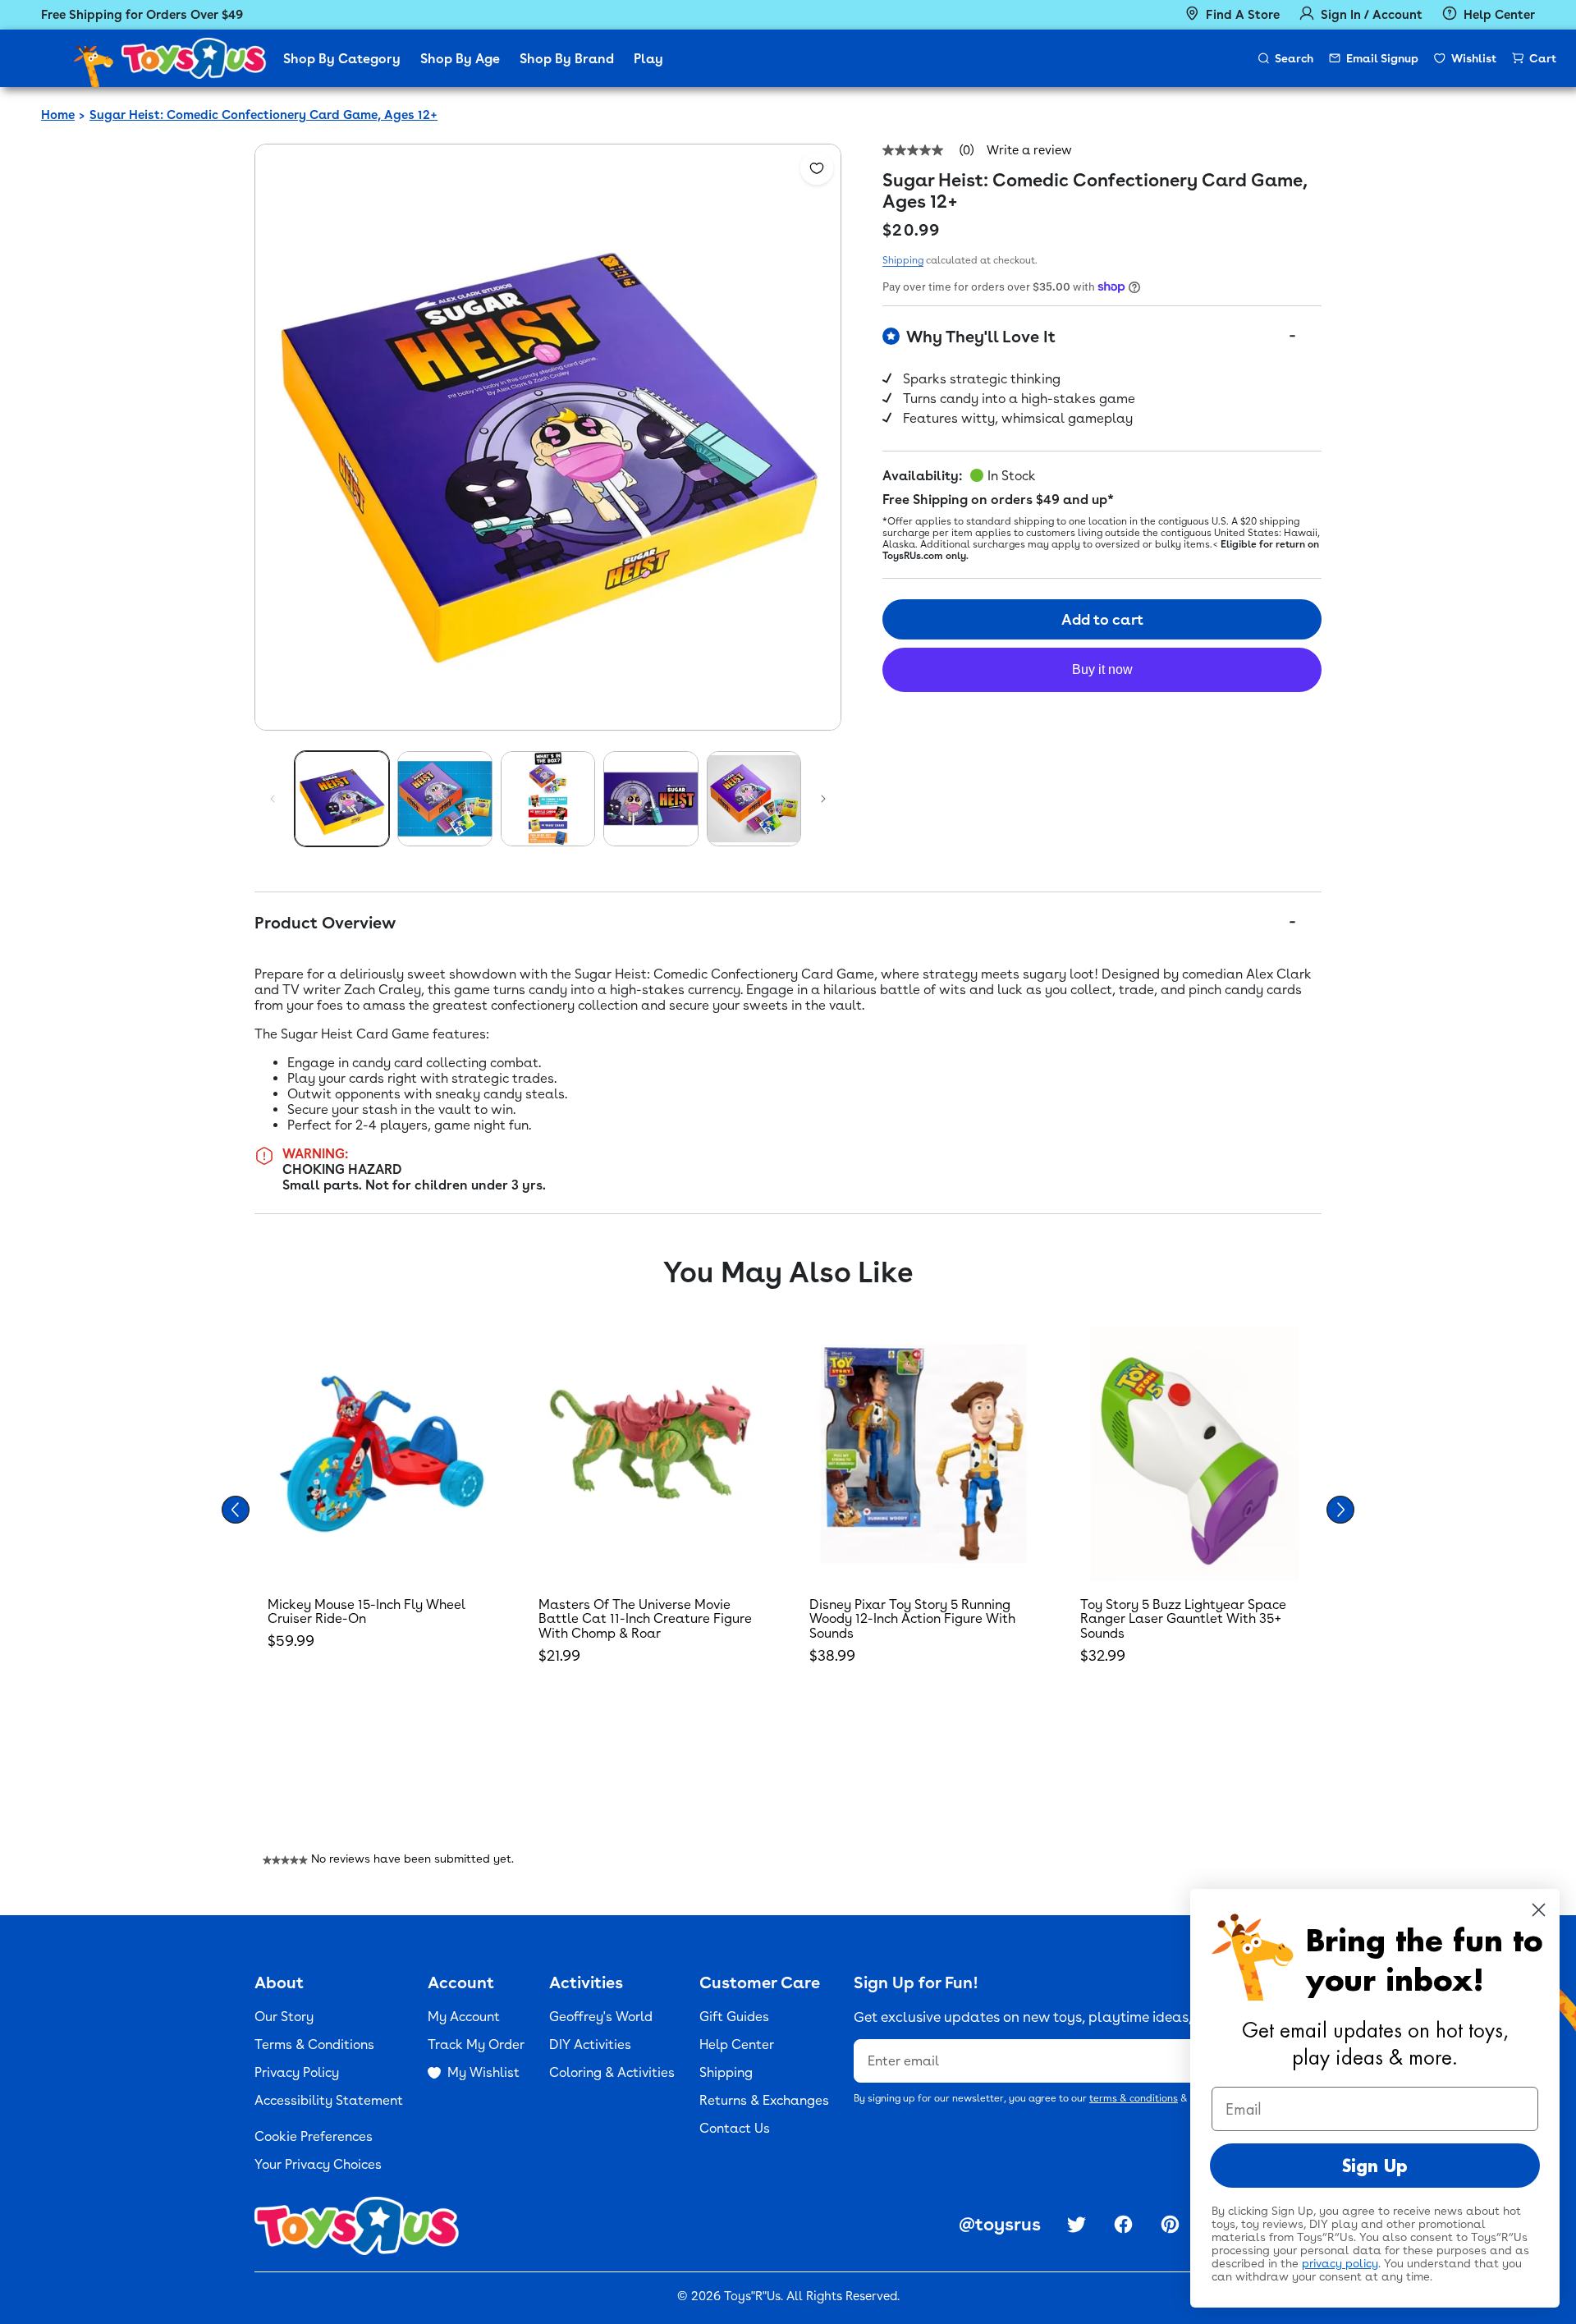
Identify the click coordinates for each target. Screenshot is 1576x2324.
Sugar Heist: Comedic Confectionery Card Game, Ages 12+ (263, 115)
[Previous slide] (236, 1510)
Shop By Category (342, 59)
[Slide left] (273, 799)
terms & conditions (1134, 2098)
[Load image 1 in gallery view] (342, 798)
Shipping (903, 260)
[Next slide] (1340, 1510)
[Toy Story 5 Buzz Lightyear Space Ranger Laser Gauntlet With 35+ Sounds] (1194, 1454)
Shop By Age (460, 59)
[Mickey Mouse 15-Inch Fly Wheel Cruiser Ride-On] (382, 1454)
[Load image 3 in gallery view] (548, 798)
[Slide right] (823, 799)
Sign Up (1375, 2166)
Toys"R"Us (752, 2296)
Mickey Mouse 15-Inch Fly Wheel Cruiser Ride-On (367, 1612)
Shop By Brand (567, 59)
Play (648, 59)
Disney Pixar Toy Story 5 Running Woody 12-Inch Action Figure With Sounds (912, 1619)
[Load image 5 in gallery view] (754, 798)
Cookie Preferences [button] (314, 2136)
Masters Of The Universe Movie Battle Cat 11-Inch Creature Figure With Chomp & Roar (645, 1619)
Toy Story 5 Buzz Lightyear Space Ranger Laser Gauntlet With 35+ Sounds (1183, 1619)
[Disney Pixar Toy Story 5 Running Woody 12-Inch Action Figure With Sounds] (923, 1454)
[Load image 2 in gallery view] (444, 798)
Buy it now (1102, 669)
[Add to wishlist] (817, 168)
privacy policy (1340, 2263)
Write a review (1029, 151)
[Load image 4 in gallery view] (651, 798)
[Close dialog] (1539, 1910)
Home (58, 115)
